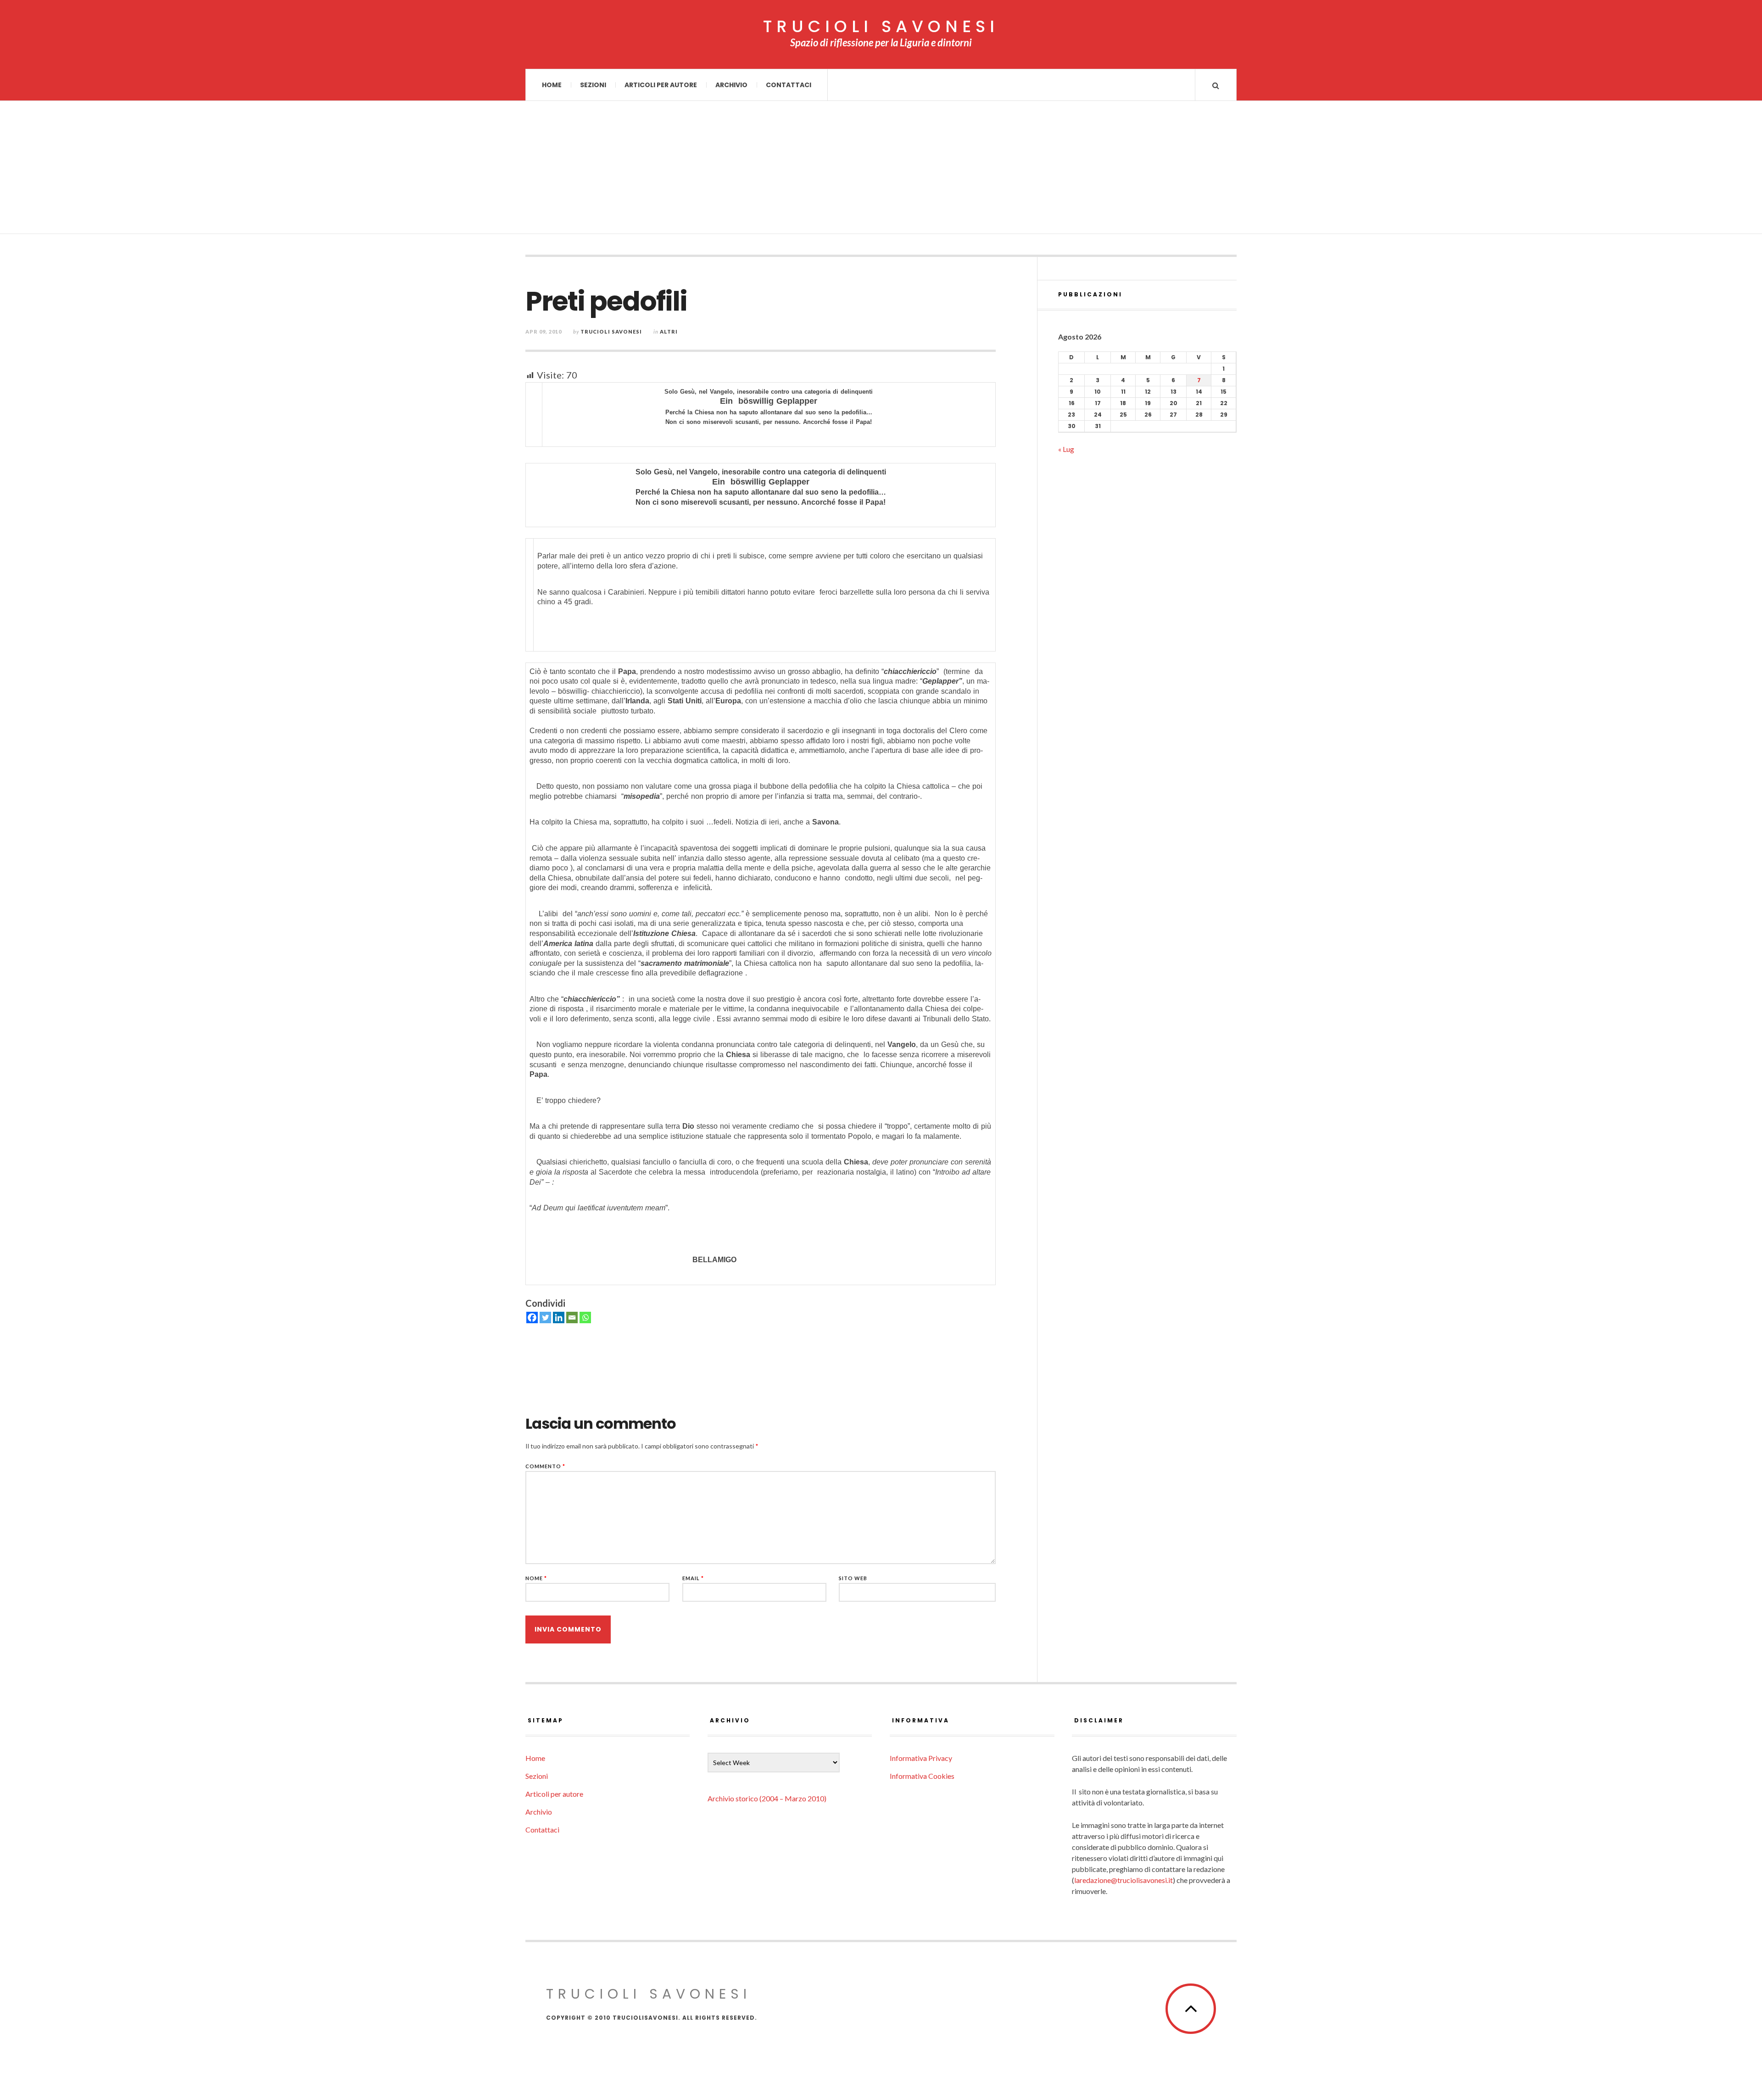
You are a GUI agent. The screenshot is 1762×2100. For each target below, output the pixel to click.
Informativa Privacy (921, 1758)
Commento (545, 1466)
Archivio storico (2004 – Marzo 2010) (767, 1798)
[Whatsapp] (585, 1317)
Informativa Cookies (922, 1776)
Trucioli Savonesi (611, 331)
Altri (669, 331)
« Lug (1066, 449)
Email (693, 1578)
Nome (536, 1578)
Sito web (853, 1578)
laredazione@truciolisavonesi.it (1124, 1880)
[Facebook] (532, 1317)
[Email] (572, 1317)
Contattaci (789, 85)
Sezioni (593, 85)
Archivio (731, 85)
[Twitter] (545, 1317)
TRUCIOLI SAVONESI (881, 27)
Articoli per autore (661, 85)
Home (552, 85)
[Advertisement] (881, 170)
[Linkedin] (559, 1317)
